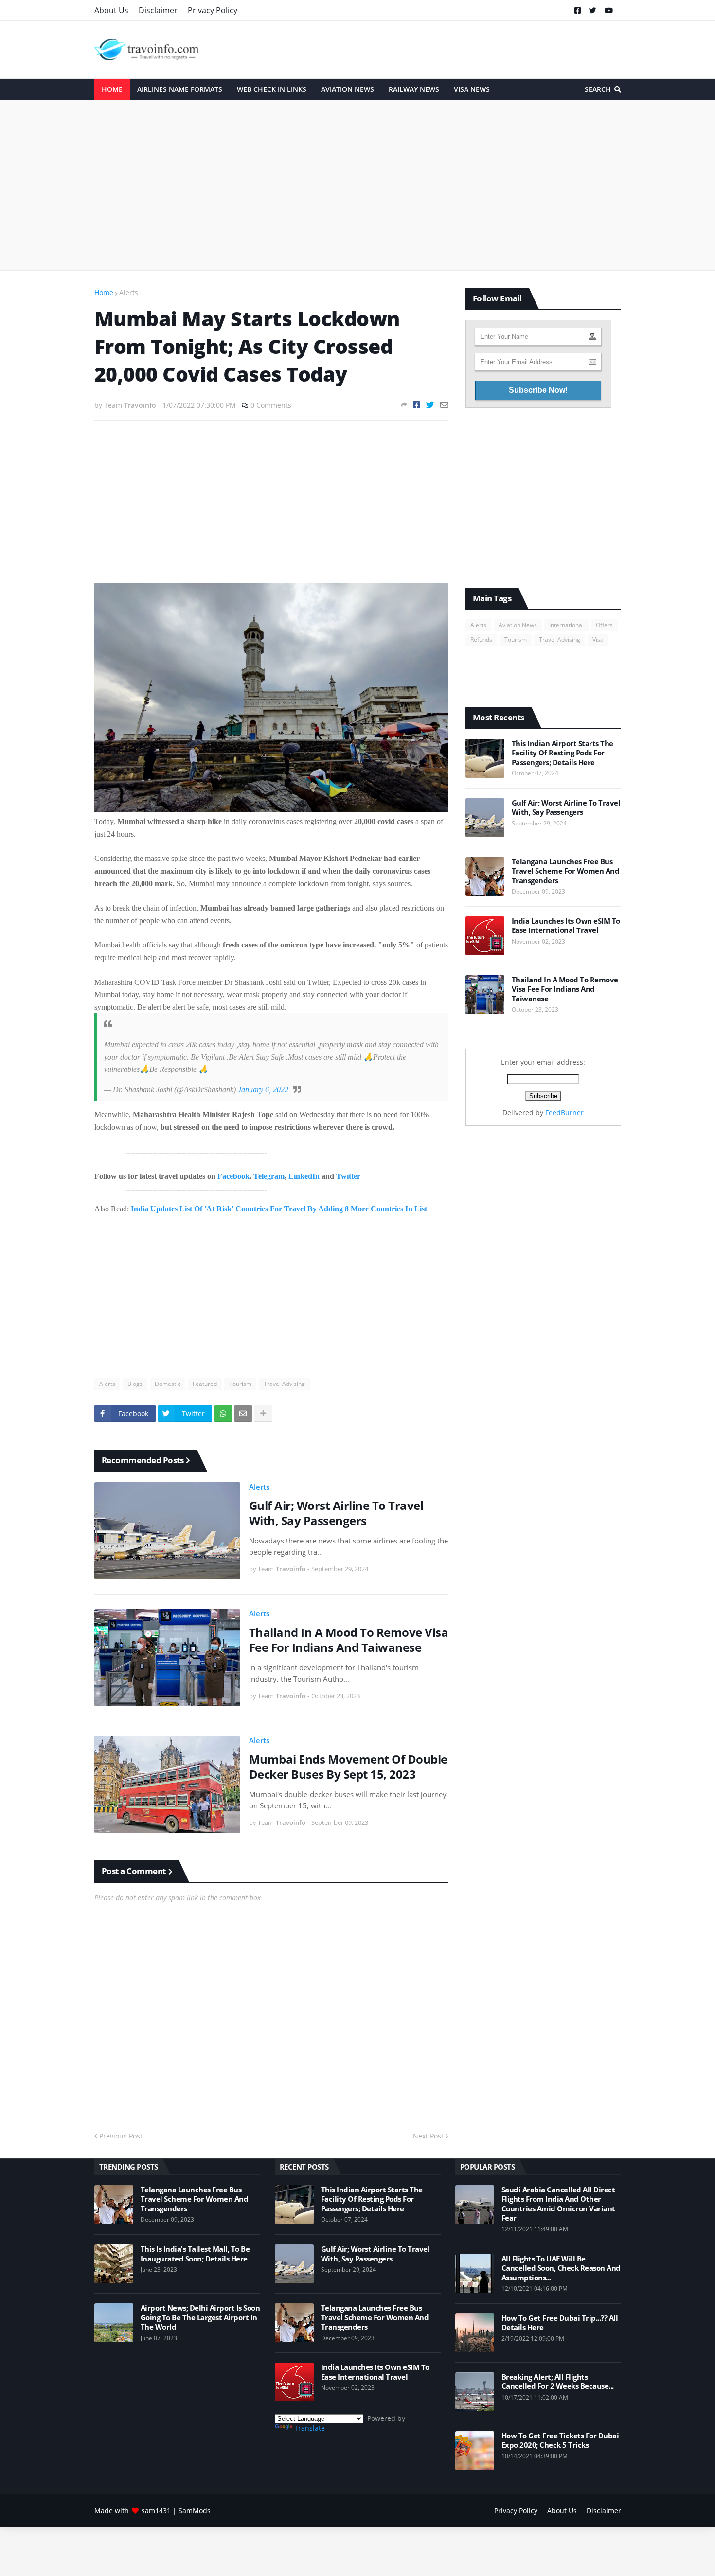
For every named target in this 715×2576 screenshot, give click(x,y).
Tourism (240, 1384)
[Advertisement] (358, 185)
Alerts (129, 292)
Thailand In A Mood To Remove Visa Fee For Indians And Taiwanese (349, 1640)
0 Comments (271, 405)
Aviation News (518, 625)
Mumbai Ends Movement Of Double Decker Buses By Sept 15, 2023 (348, 1767)
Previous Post (121, 2136)
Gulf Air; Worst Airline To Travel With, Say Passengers (336, 1513)
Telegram (269, 1176)
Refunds (481, 640)
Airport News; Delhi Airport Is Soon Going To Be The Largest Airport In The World (200, 2317)
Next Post (428, 2136)
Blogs (135, 1384)
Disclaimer (158, 10)
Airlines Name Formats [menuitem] (180, 89)
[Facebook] (417, 405)
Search (598, 89)
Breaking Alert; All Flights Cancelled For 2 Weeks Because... (558, 2382)
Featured (205, 1384)
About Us (111, 10)
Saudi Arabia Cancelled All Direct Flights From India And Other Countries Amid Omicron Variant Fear (558, 2204)
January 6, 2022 (263, 1090)
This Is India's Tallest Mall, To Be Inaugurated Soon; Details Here (195, 2254)
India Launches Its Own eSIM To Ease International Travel (566, 926)
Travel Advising (284, 1384)
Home (104, 292)
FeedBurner (564, 1113)
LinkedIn (304, 1176)
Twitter (348, 1176)
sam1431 (156, 2511)
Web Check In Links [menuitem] (272, 89)
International (566, 625)
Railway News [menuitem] (414, 89)
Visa (598, 640)
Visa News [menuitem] (472, 89)
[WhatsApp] (223, 1414)
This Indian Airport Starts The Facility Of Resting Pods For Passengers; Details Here (563, 753)
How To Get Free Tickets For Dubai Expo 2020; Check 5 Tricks (560, 2441)
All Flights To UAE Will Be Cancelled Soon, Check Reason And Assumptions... (561, 2268)
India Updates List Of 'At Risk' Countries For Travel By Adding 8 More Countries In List (279, 1209)
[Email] (444, 405)
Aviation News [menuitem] (348, 89)
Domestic (168, 1384)
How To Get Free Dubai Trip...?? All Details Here (560, 2323)
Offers (604, 625)
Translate (310, 2428)
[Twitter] (430, 405)
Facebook (233, 1176)
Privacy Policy (213, 10)
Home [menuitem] (112, 89)
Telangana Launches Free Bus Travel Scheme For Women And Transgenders (566, 871)
